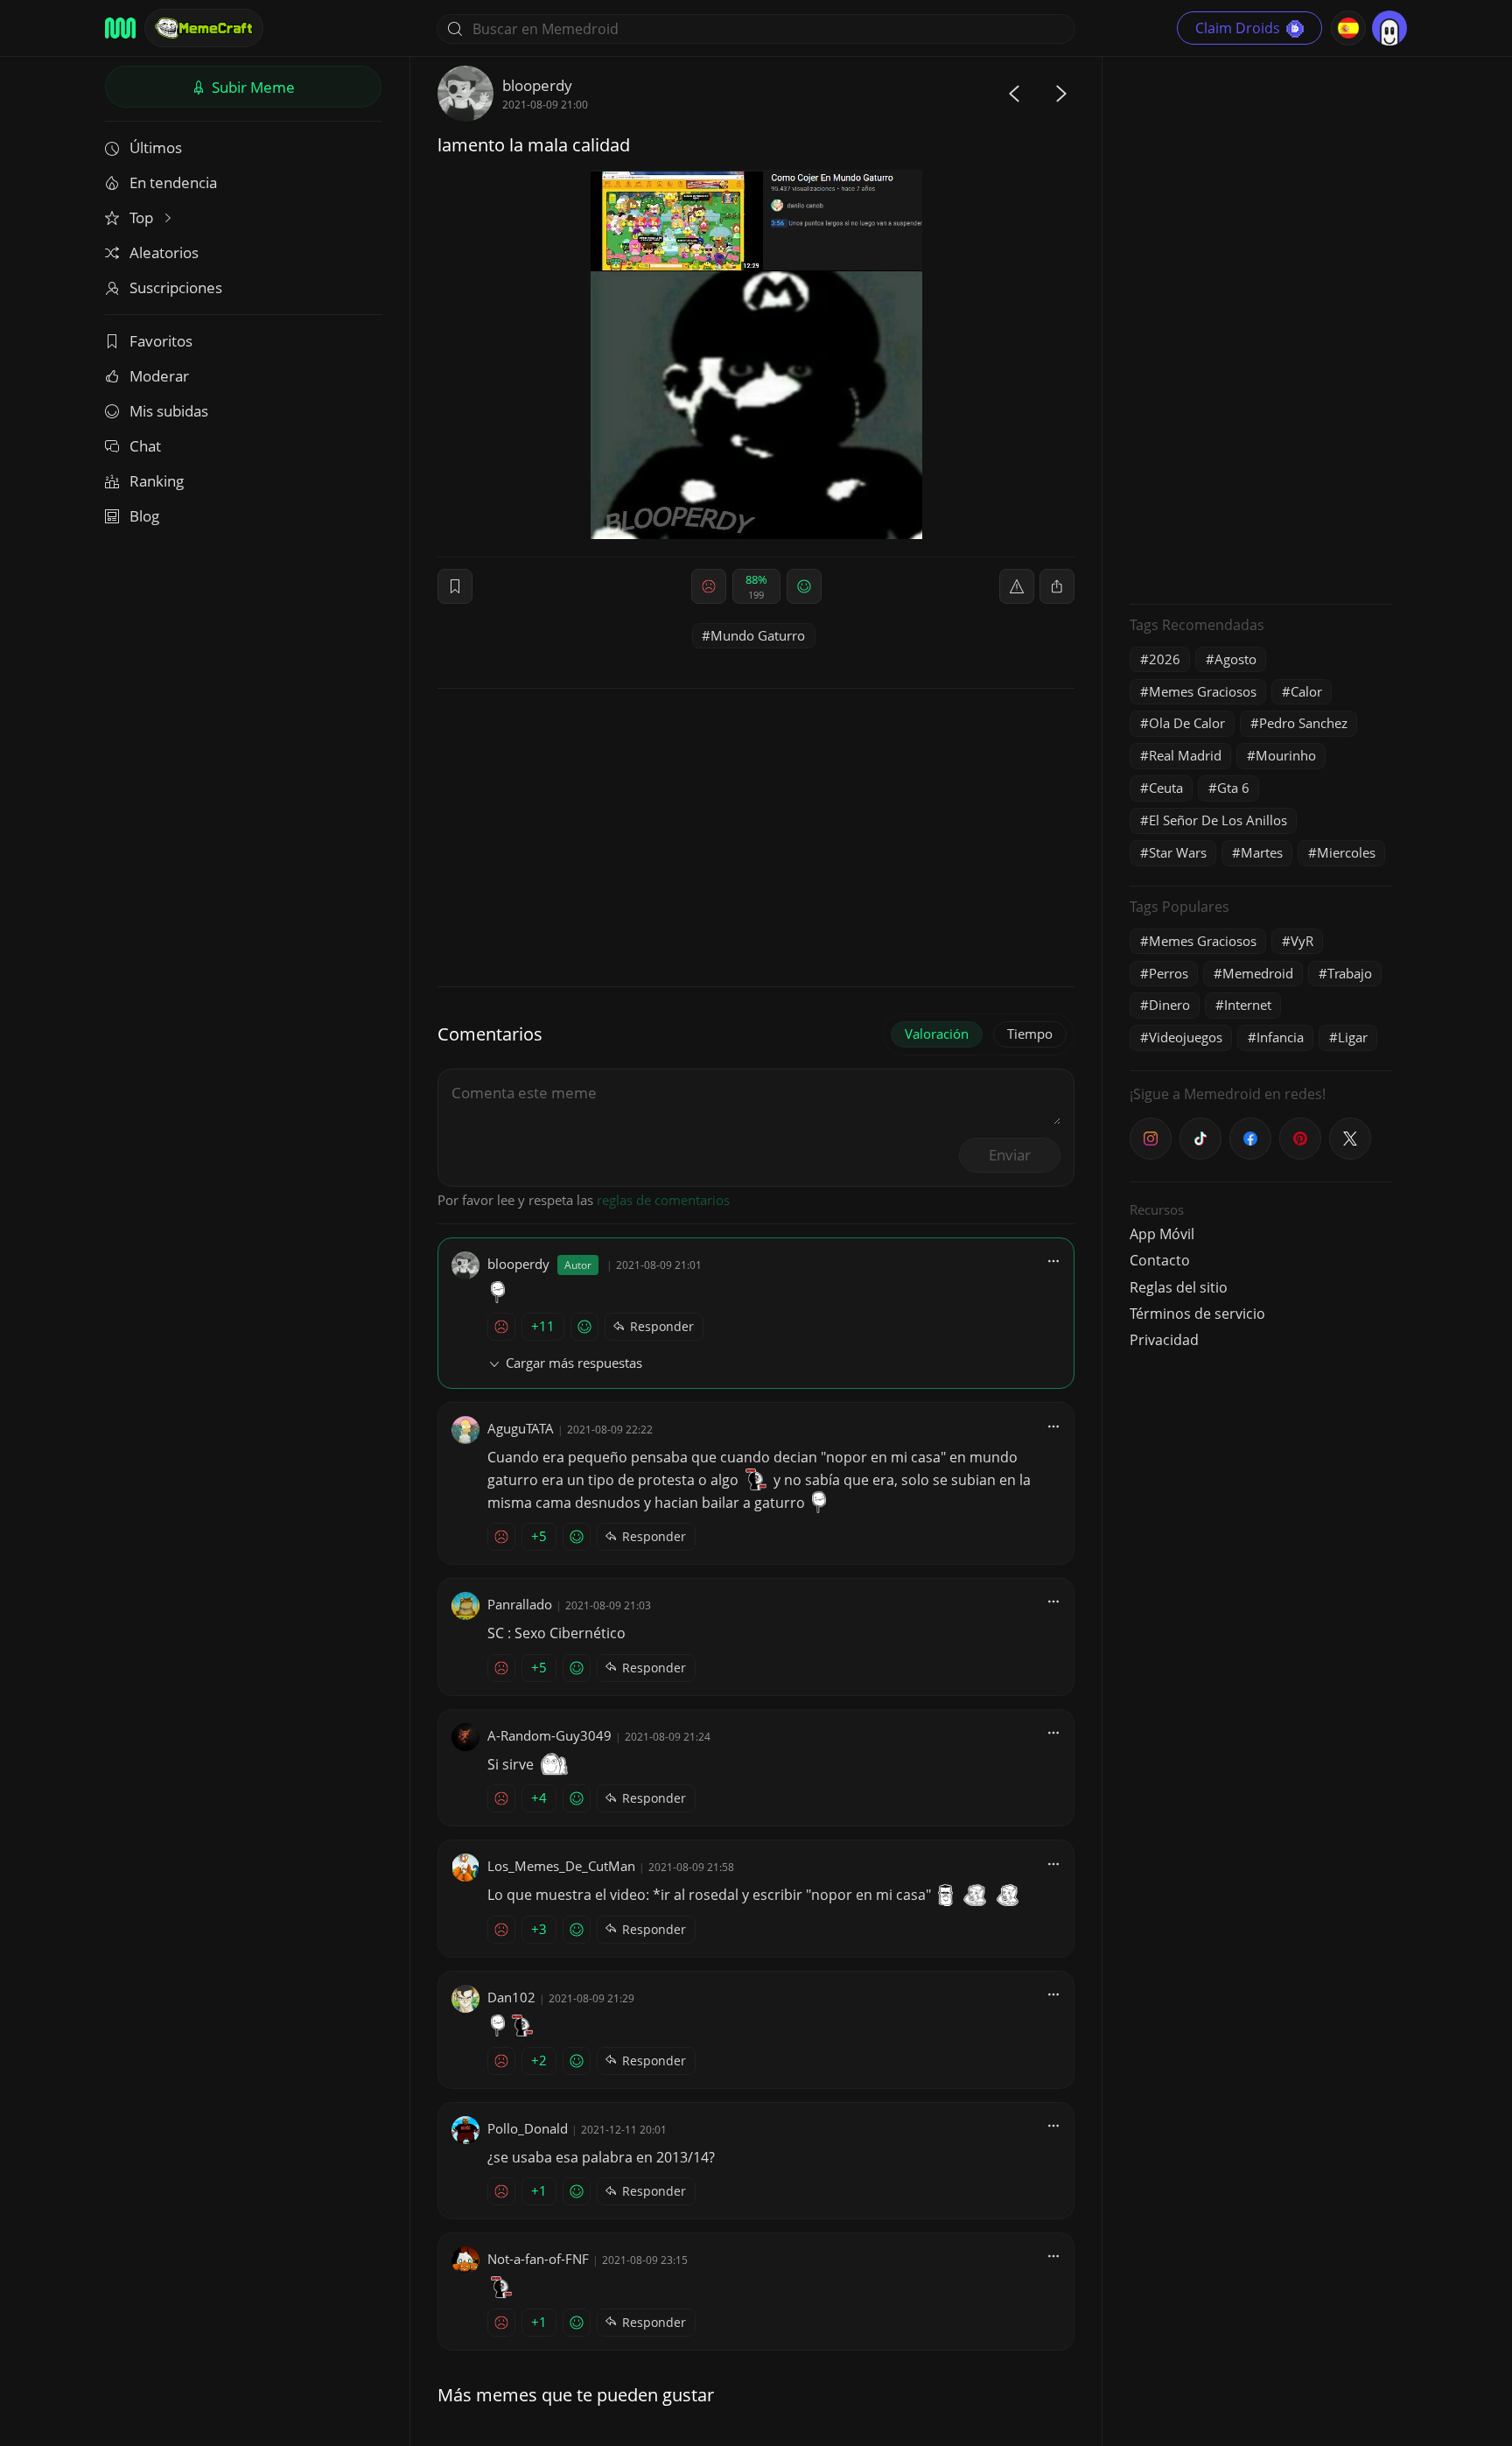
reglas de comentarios (663, 1200)
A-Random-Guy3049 (549, 1735)
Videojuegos (1186, 1037)
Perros (1169, 973)
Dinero (1169, 1005)
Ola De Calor (1187, 723)
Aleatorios (164, 252)
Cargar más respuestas (574, 1363)
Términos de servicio (1197, 1314)
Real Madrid (1185, 755)
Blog (144, 516)
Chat (145, 446)
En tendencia (173, 182)
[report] (1017, 586)
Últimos (156, 147)
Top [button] (143, 217)
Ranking (157, 481)
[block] (1057, 586)
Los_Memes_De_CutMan (561, 1866)
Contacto (1160, 1260)
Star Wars (1178, 852)
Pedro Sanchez (1303, 723)
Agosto (1235, 659)
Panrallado (520, 1604)
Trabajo (1350, 973)
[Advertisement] (1261, 328)
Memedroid (1258, 973)
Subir (252, 87)
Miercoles (1346, 852)
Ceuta (1166, 788)
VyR (1302, 941)
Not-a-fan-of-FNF (538, 2259)
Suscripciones (176, 287)
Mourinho (1286, 755)
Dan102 (511, 1997)
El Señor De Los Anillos (1218, 820)
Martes (1262, 852)
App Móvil (1162, 1234)
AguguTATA (521, 1428)
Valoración (937, 1034)
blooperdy (537, 85)
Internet (1248, 1005)
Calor (1306, 691)
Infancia (1280, 1037)
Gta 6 (1233, 788)
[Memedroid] (120, 28)
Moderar (159, 376)
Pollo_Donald (528, 2128)
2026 (1165, 659)
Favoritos (161, 341)
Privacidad (1164, 1340)
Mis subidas (169, 411)
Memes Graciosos (1203, 691)
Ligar (1353, 1037)
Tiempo (1030, 1034)
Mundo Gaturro (758, 635)
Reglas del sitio (1179, 1287)
